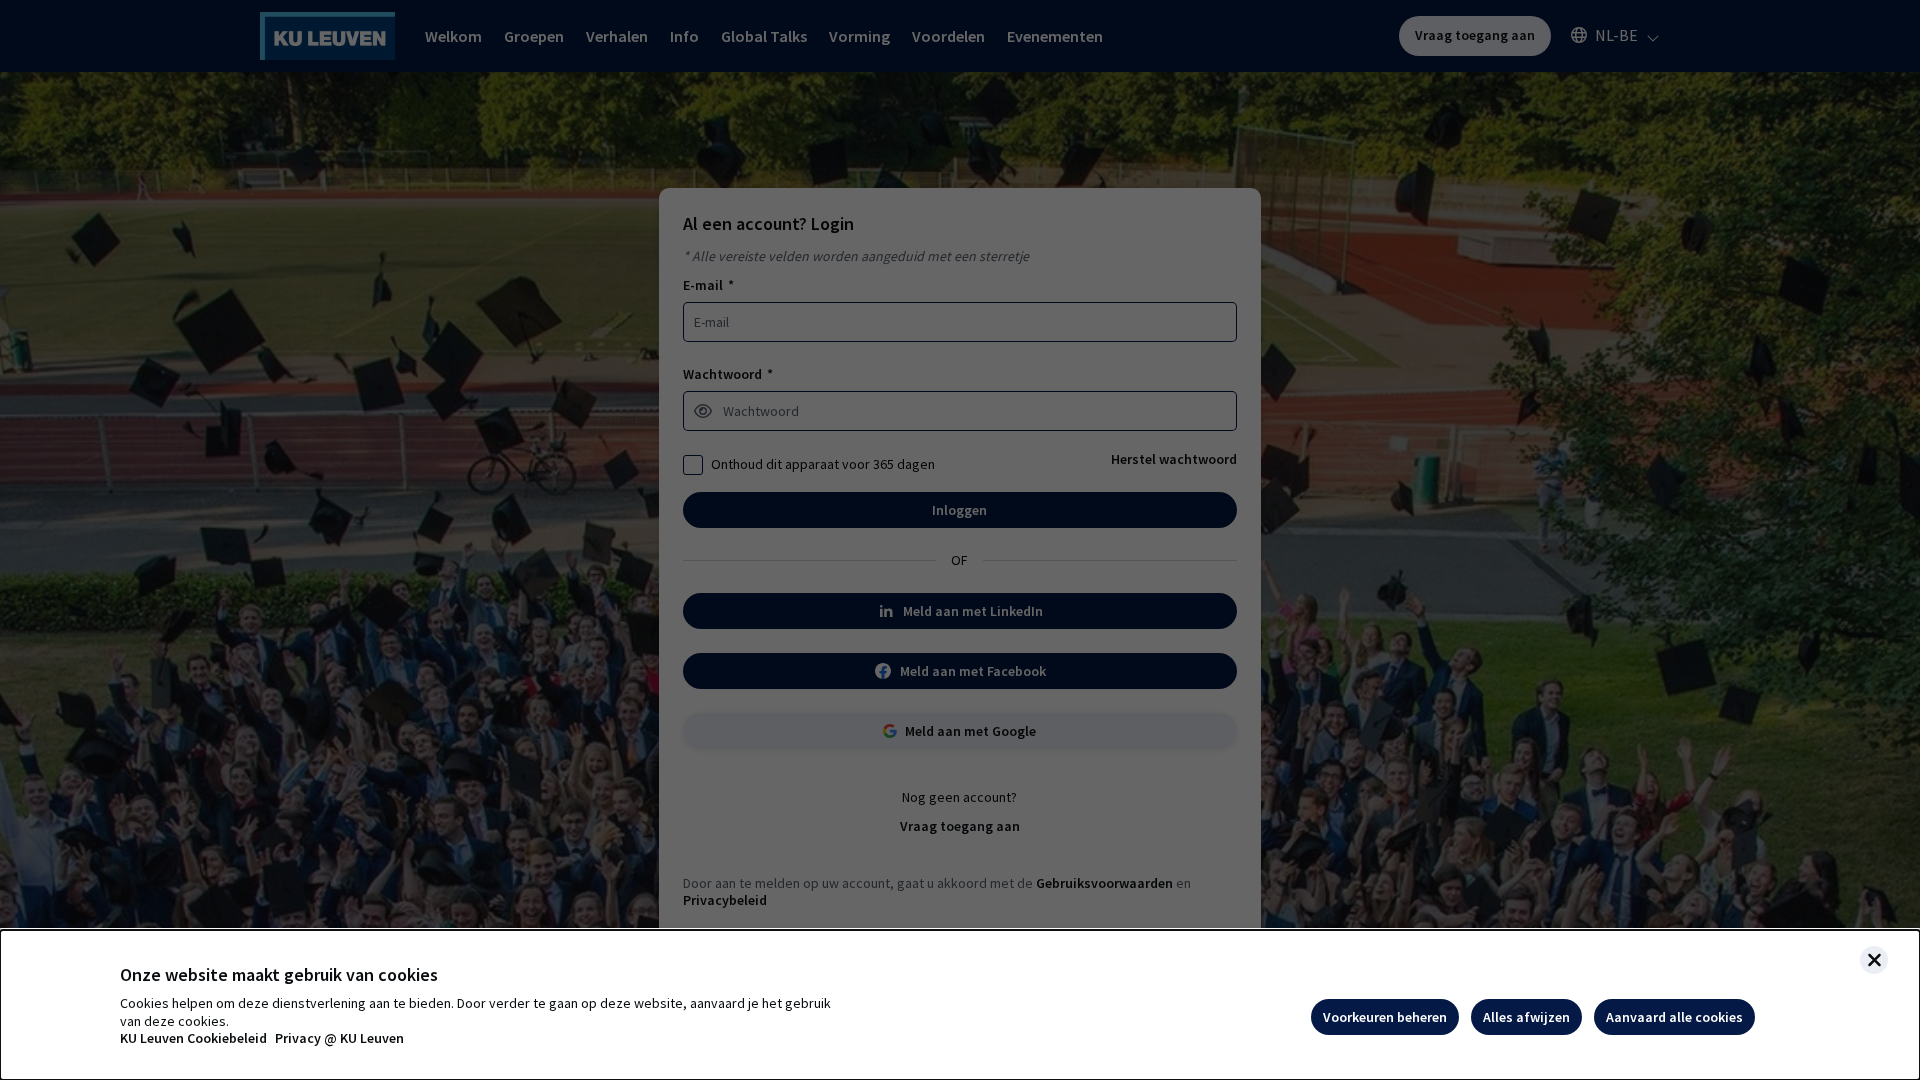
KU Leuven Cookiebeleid (193, 1038)
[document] (960, 1005)
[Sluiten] (1874, 960)
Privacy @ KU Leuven (339, 1038)
